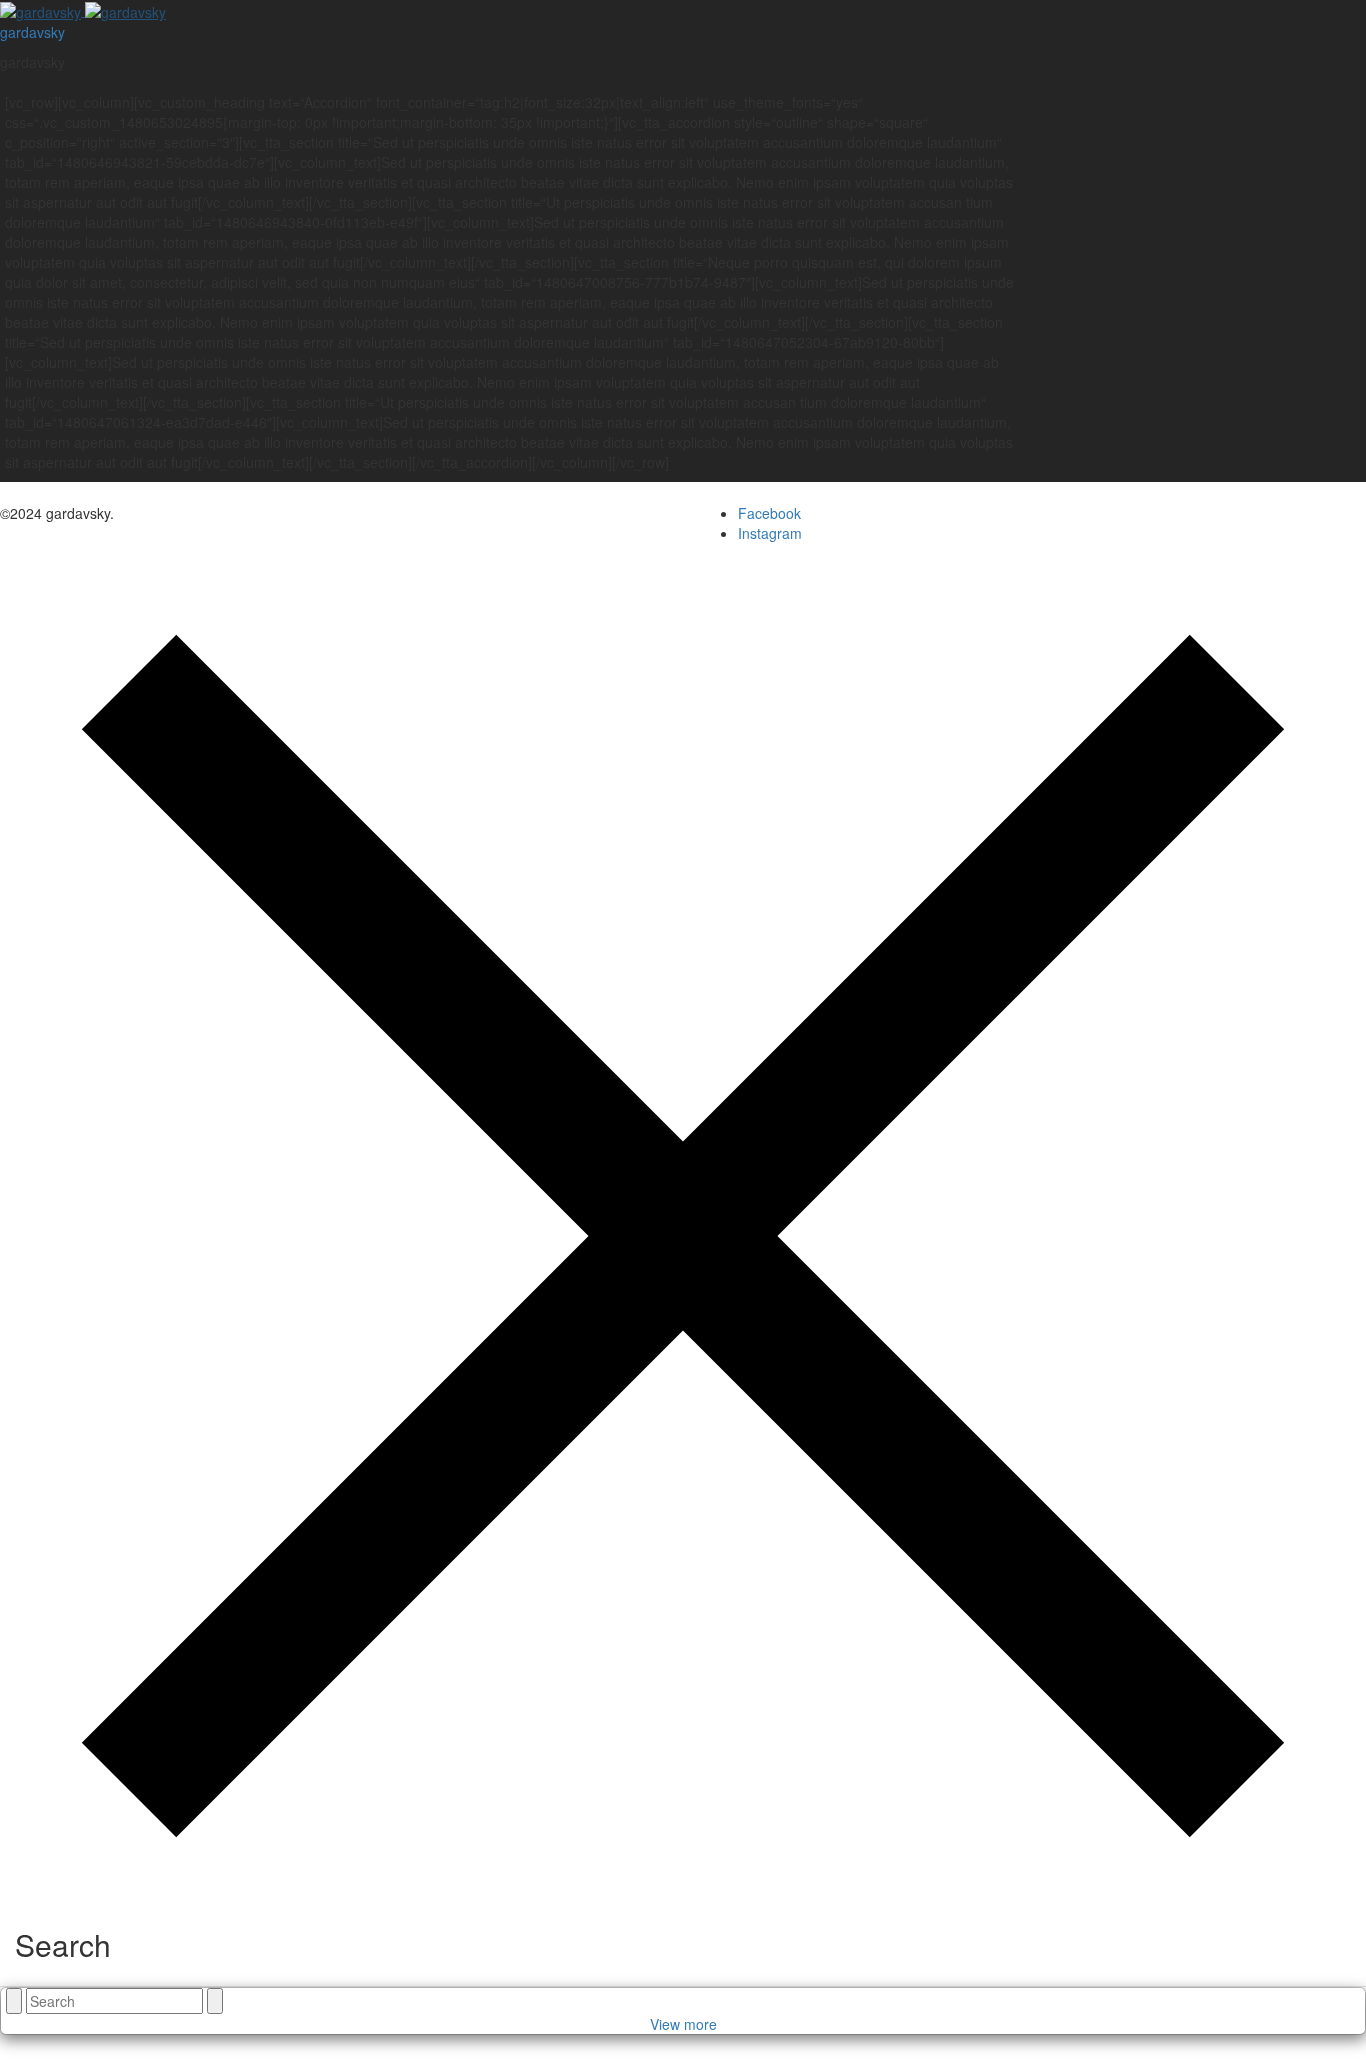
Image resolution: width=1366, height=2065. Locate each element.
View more (683, 2024)
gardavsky (32, 32)
